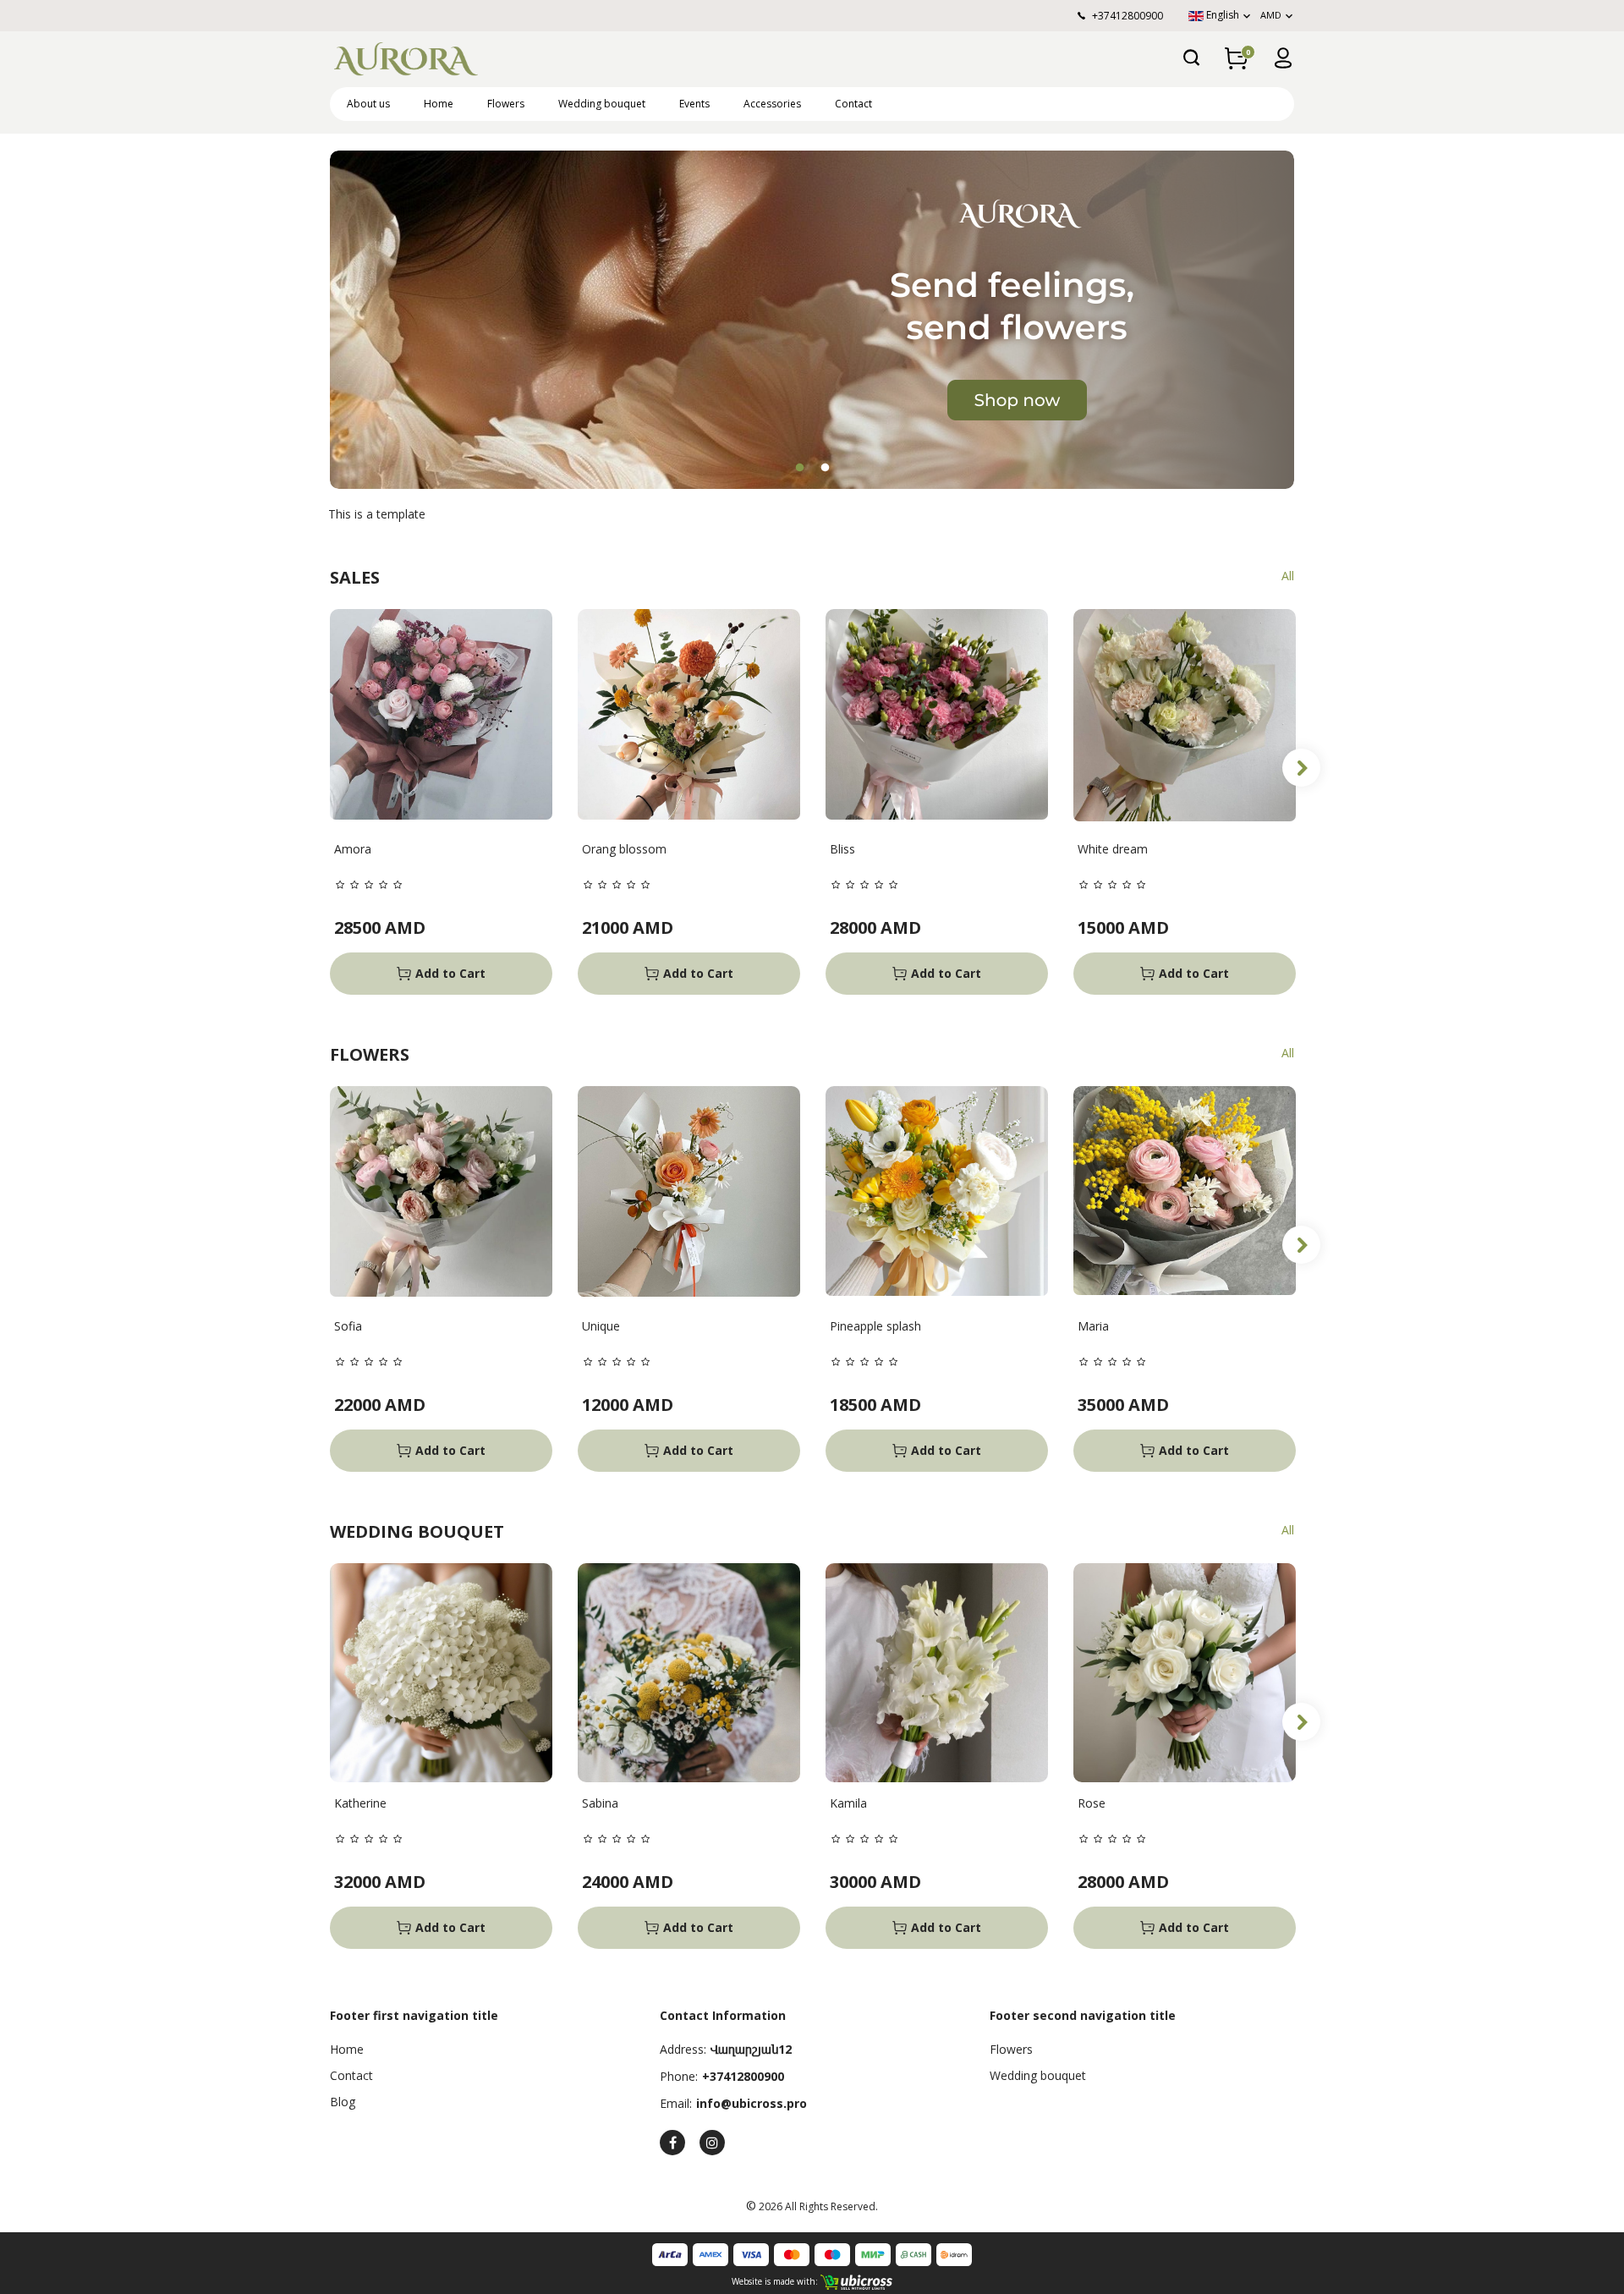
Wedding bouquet (602, 104)
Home (439, 104)
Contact (853, 104)
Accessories (772, 104)
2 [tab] (825, 468)
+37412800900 (743, 2076)
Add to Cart (450, 973)
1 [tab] (799, 468)
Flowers (506, 104)
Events (694, 104)
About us (368, 104)
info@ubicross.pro (752, 2103)
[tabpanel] (812, 320)
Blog (343, 2102)
